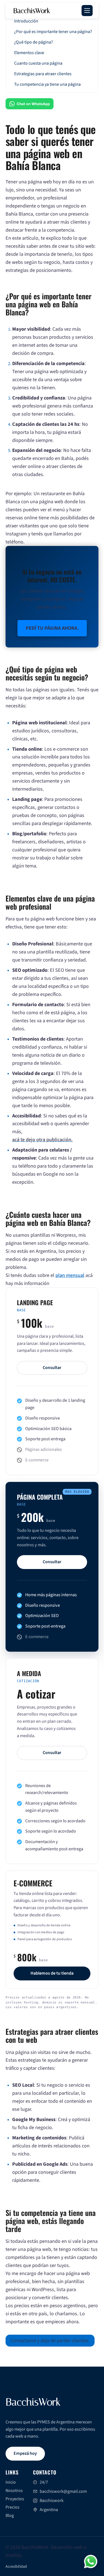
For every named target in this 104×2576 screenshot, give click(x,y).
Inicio (11, 2482)
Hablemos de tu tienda (52, 1973)
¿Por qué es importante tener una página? (53, 32)
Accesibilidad (16, 2567)
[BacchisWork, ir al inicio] (34, 2403)
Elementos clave (29, 53)
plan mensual (70, 1275)
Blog (10, 2516)
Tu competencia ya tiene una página (47, 84)
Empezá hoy (25, 2453)
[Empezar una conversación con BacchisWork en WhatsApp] (91, 2562)
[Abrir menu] (87, 11)
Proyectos (15, 2499)
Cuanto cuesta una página (38, 63)
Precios (12, 2507)
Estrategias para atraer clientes (43, 74)
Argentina (49, 2510)
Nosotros (14, 2491)
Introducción (26, 21)
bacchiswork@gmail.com (63, 2491)
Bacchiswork (52, 2501)
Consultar (52, 1368)
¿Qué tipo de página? (34, 42)
